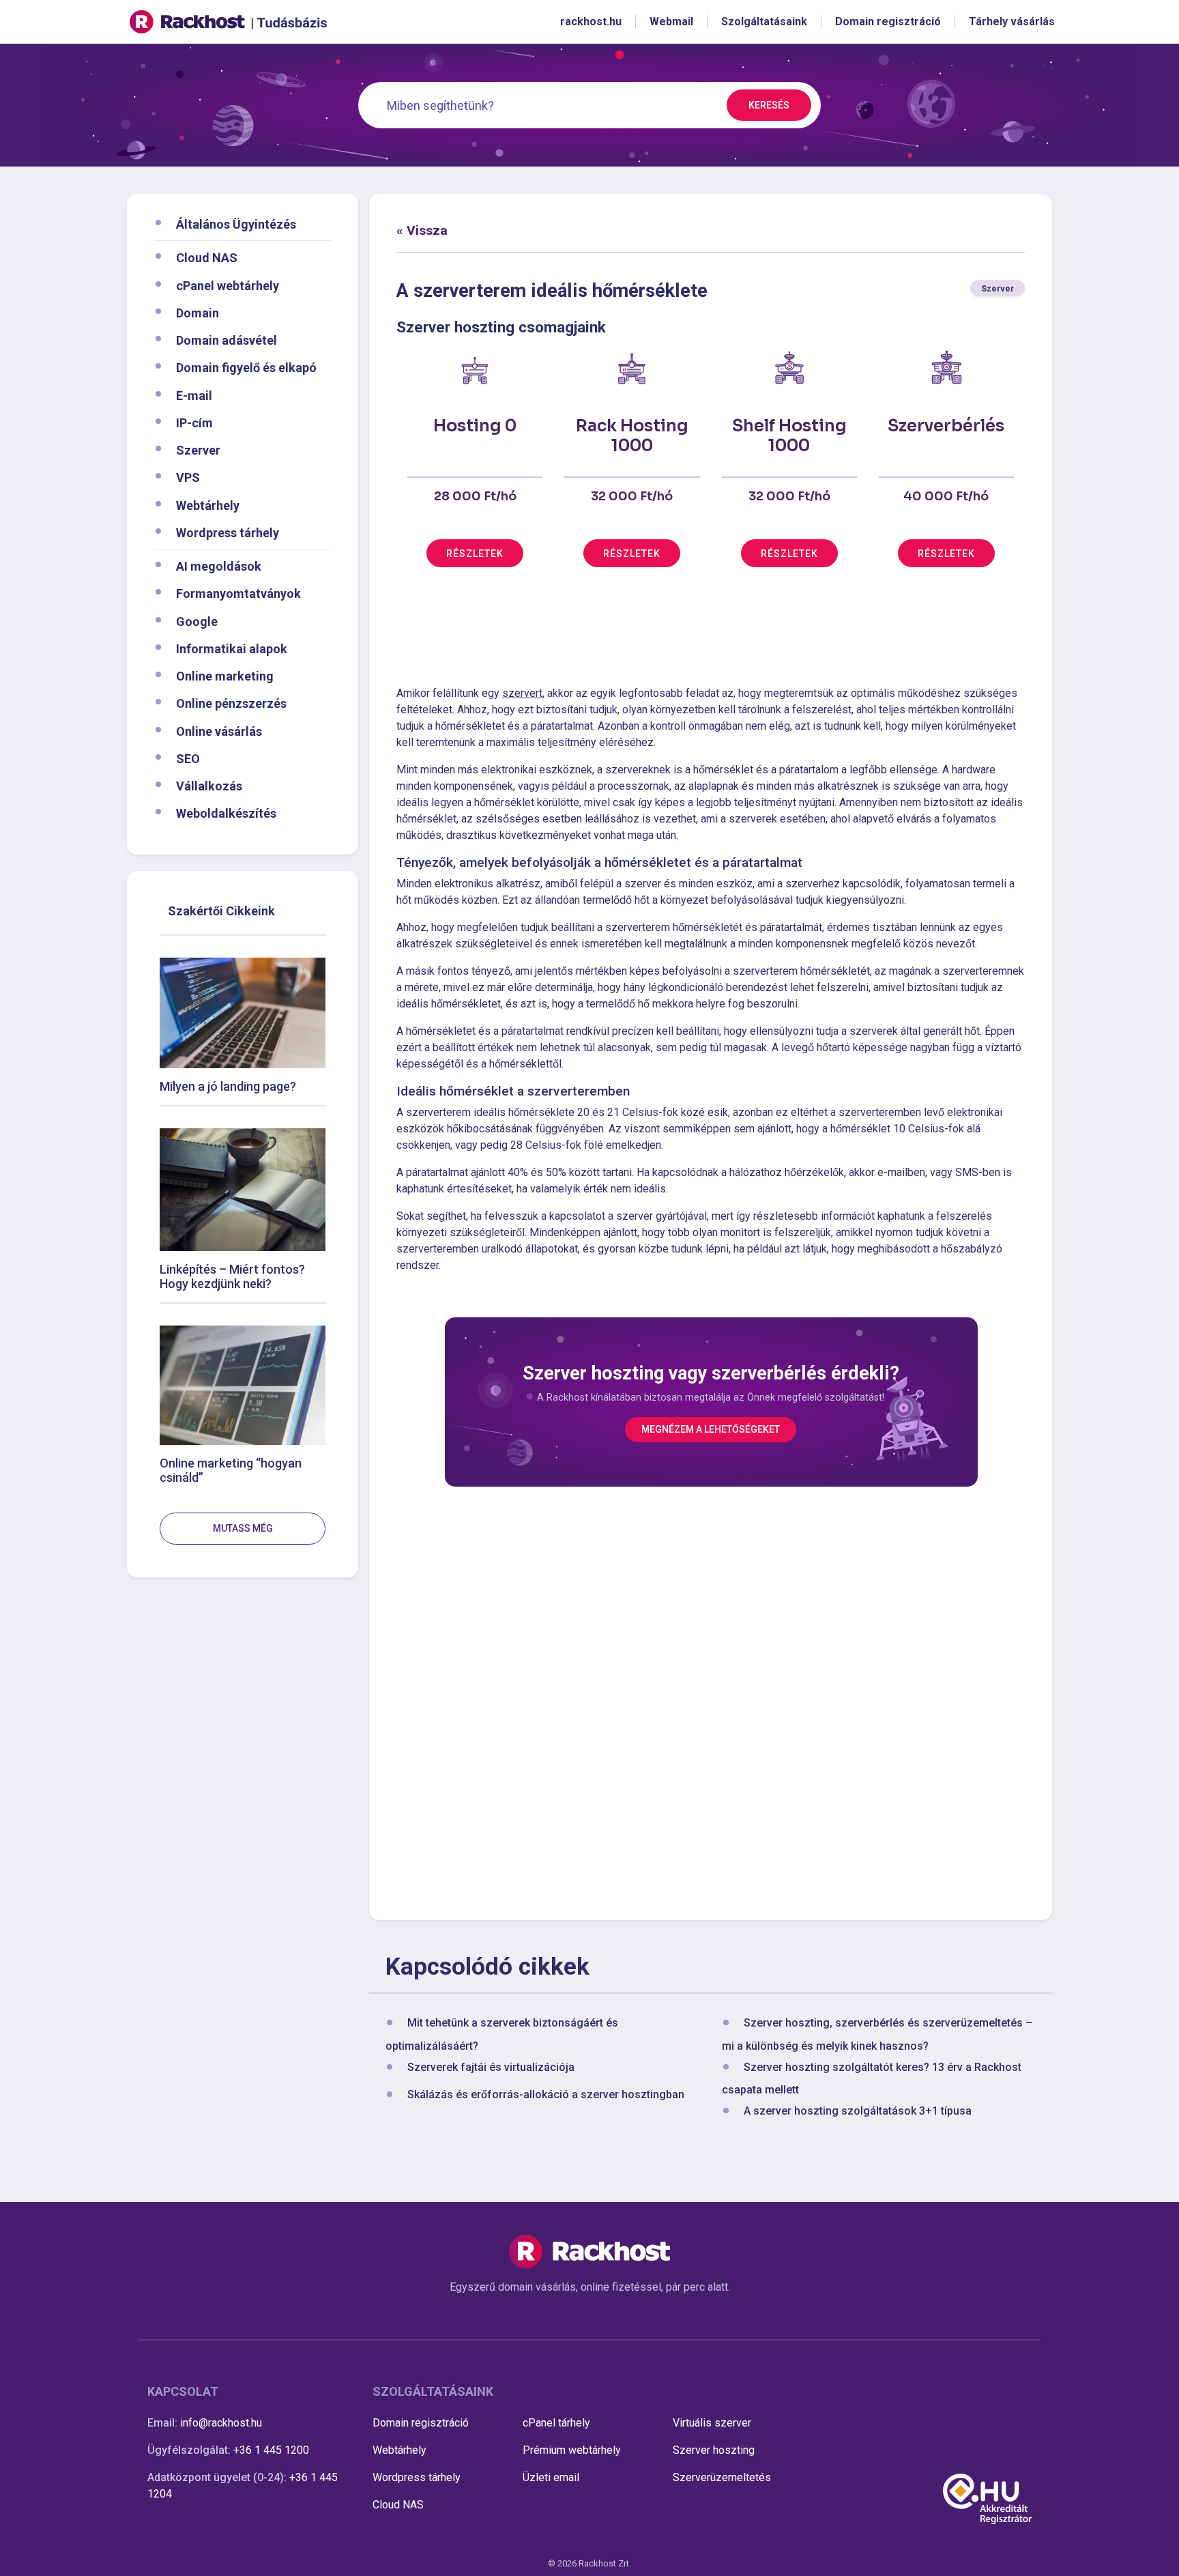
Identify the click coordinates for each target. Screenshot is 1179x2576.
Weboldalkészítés (226, 813)
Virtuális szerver (712, 2423)
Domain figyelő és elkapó (246, 368)
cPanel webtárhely (228, 285)
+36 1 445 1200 (271, 2450)
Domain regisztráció (421, 2423)
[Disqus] (711, 1701)
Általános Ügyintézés (236, 224)
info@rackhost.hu (221, 2423)
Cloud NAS (207, 258)
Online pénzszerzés (231, 703)
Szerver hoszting (714, 2450)
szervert (522, 693)
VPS (188, 477)
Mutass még (243, 1528)
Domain (198, 312)
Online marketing (225, 676)
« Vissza (422, 230)
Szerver (198, 450)
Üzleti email (551, 2477)
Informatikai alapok (232, 648)
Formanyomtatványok (238, 593)
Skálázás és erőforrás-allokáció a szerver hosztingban (546, 2094)
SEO (188, 758)
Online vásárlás (219, 731)
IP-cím (194, 422)
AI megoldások (219, 566)
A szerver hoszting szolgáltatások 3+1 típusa (858, 2111)
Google (197, 621)
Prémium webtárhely (572, 2450)
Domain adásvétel (227, 340)
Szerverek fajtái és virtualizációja (491, 2067)
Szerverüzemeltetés (722, 2477)
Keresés (769, 105)
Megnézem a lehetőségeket (711, 1429)
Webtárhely (208, 505)
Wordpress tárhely (228, 532)
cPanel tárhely (556, 2423)
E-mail (194, 395)
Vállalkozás (209, 786)
